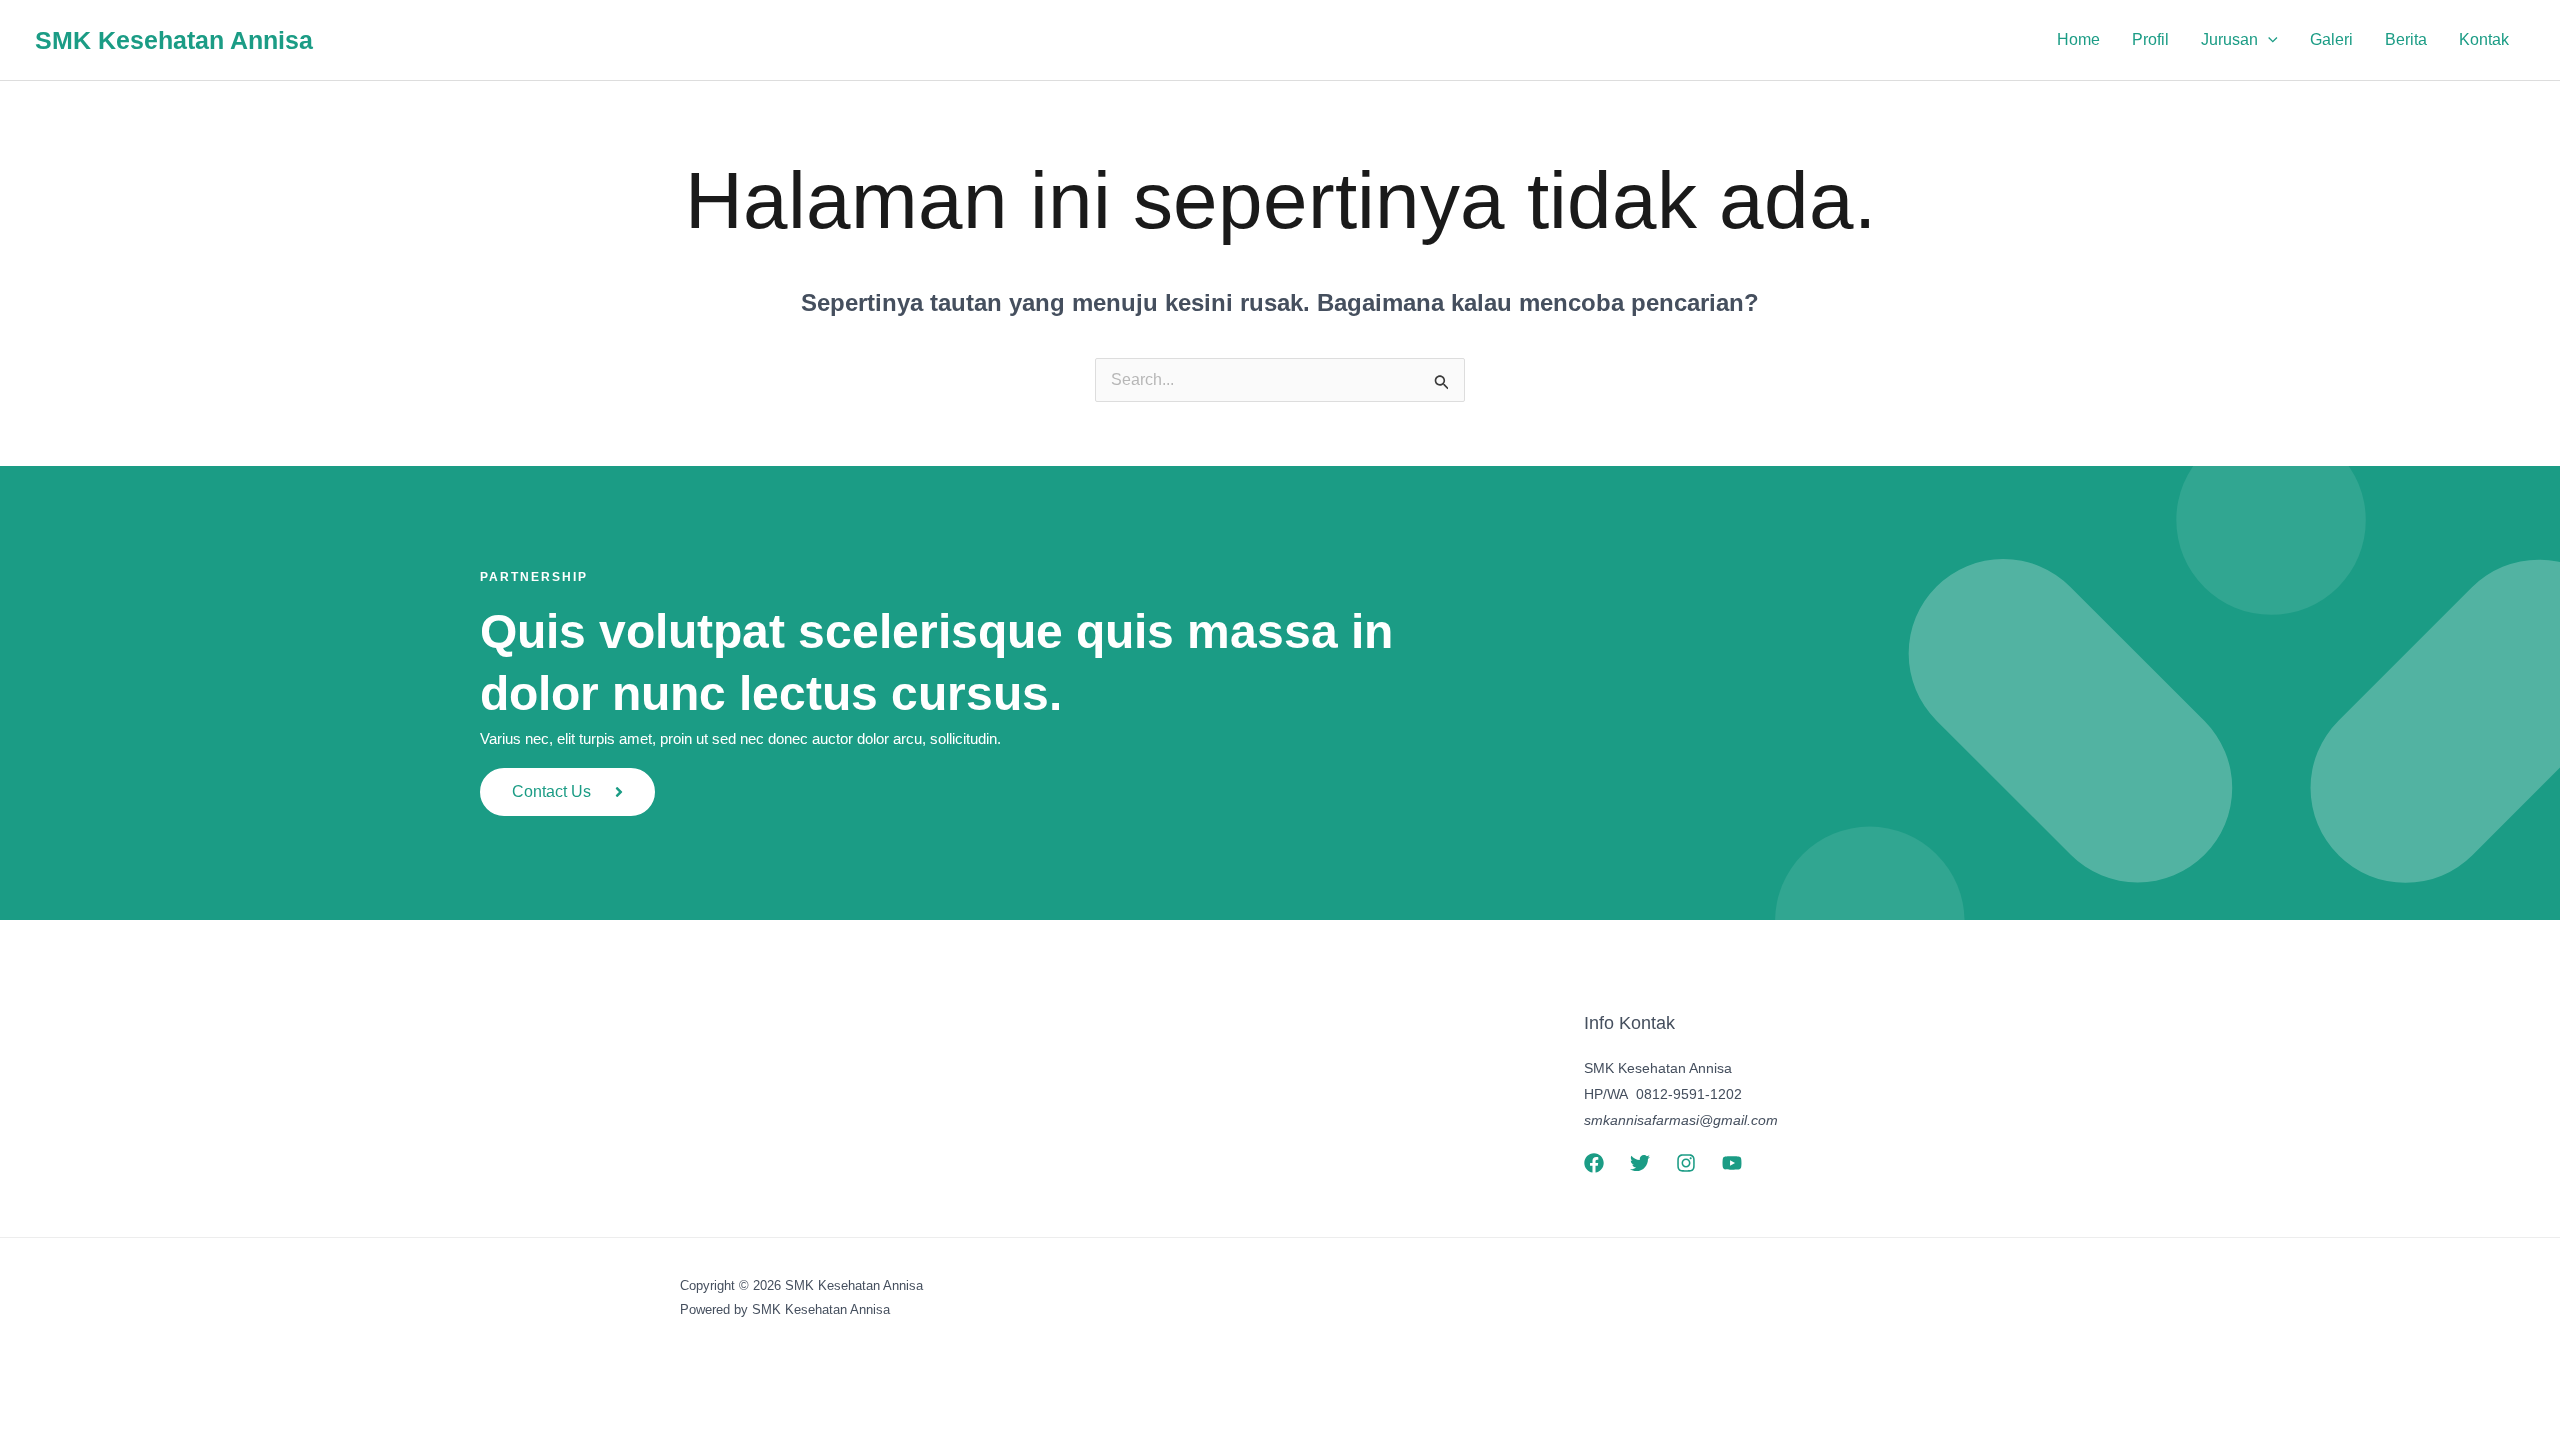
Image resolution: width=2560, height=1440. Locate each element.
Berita (2406, 39)
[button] (2268, 40)
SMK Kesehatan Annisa (174, 40)
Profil (2150, 39)
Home (2078, 39)
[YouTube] (1732, 1163)
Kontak (2484, 39)
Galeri (2331, 39)
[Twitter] (1640, 1163)
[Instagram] (1686, 1163)
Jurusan (2229, 39)
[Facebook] (1594, 1163)
